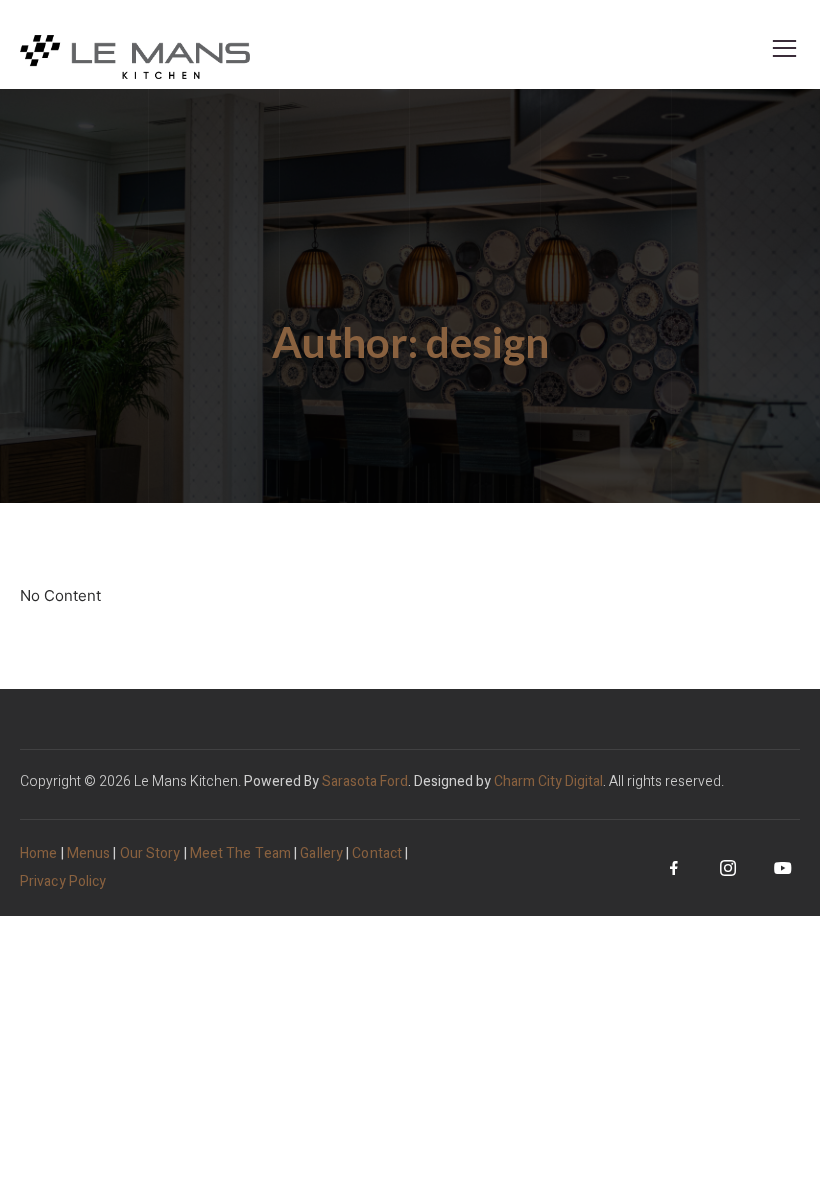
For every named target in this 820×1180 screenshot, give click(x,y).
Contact (377, 853)
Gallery (321, 853)
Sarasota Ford (365, 781)
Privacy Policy (63, 881)
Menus (89, 853)
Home (38, 853)
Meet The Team (240, 853)
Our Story (150, 853)
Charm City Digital (548, 781)
